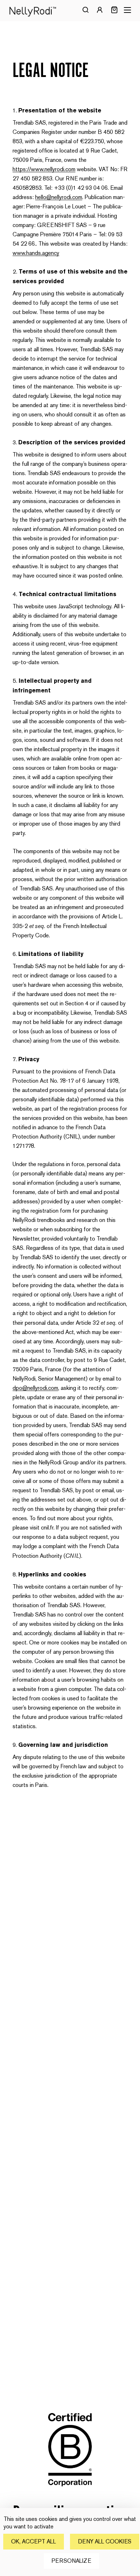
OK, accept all (34, 2541)
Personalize (71, 2561)
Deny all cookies (105, 2541)
